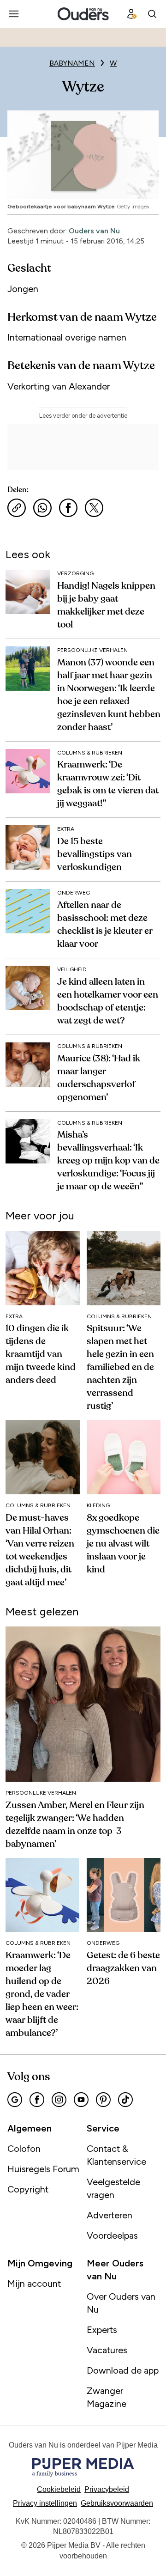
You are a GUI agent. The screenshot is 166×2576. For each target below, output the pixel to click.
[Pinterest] (103, 2100)
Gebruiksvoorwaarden (117, 2503)
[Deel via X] (94, 508)
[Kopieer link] (17, 508)
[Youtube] (81, 2100)
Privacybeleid (107, 2489)
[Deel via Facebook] (68, 508)
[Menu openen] (14, 14)
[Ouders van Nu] (83, 14)
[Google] (15, 2100)
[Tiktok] (125, 2100)
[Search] (152, 14)
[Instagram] (59, 2100)
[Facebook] (37, 2100)
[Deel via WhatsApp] (42, 508)
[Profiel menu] (132, 14)
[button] (45, 2503)
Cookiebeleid (59, 2489)
